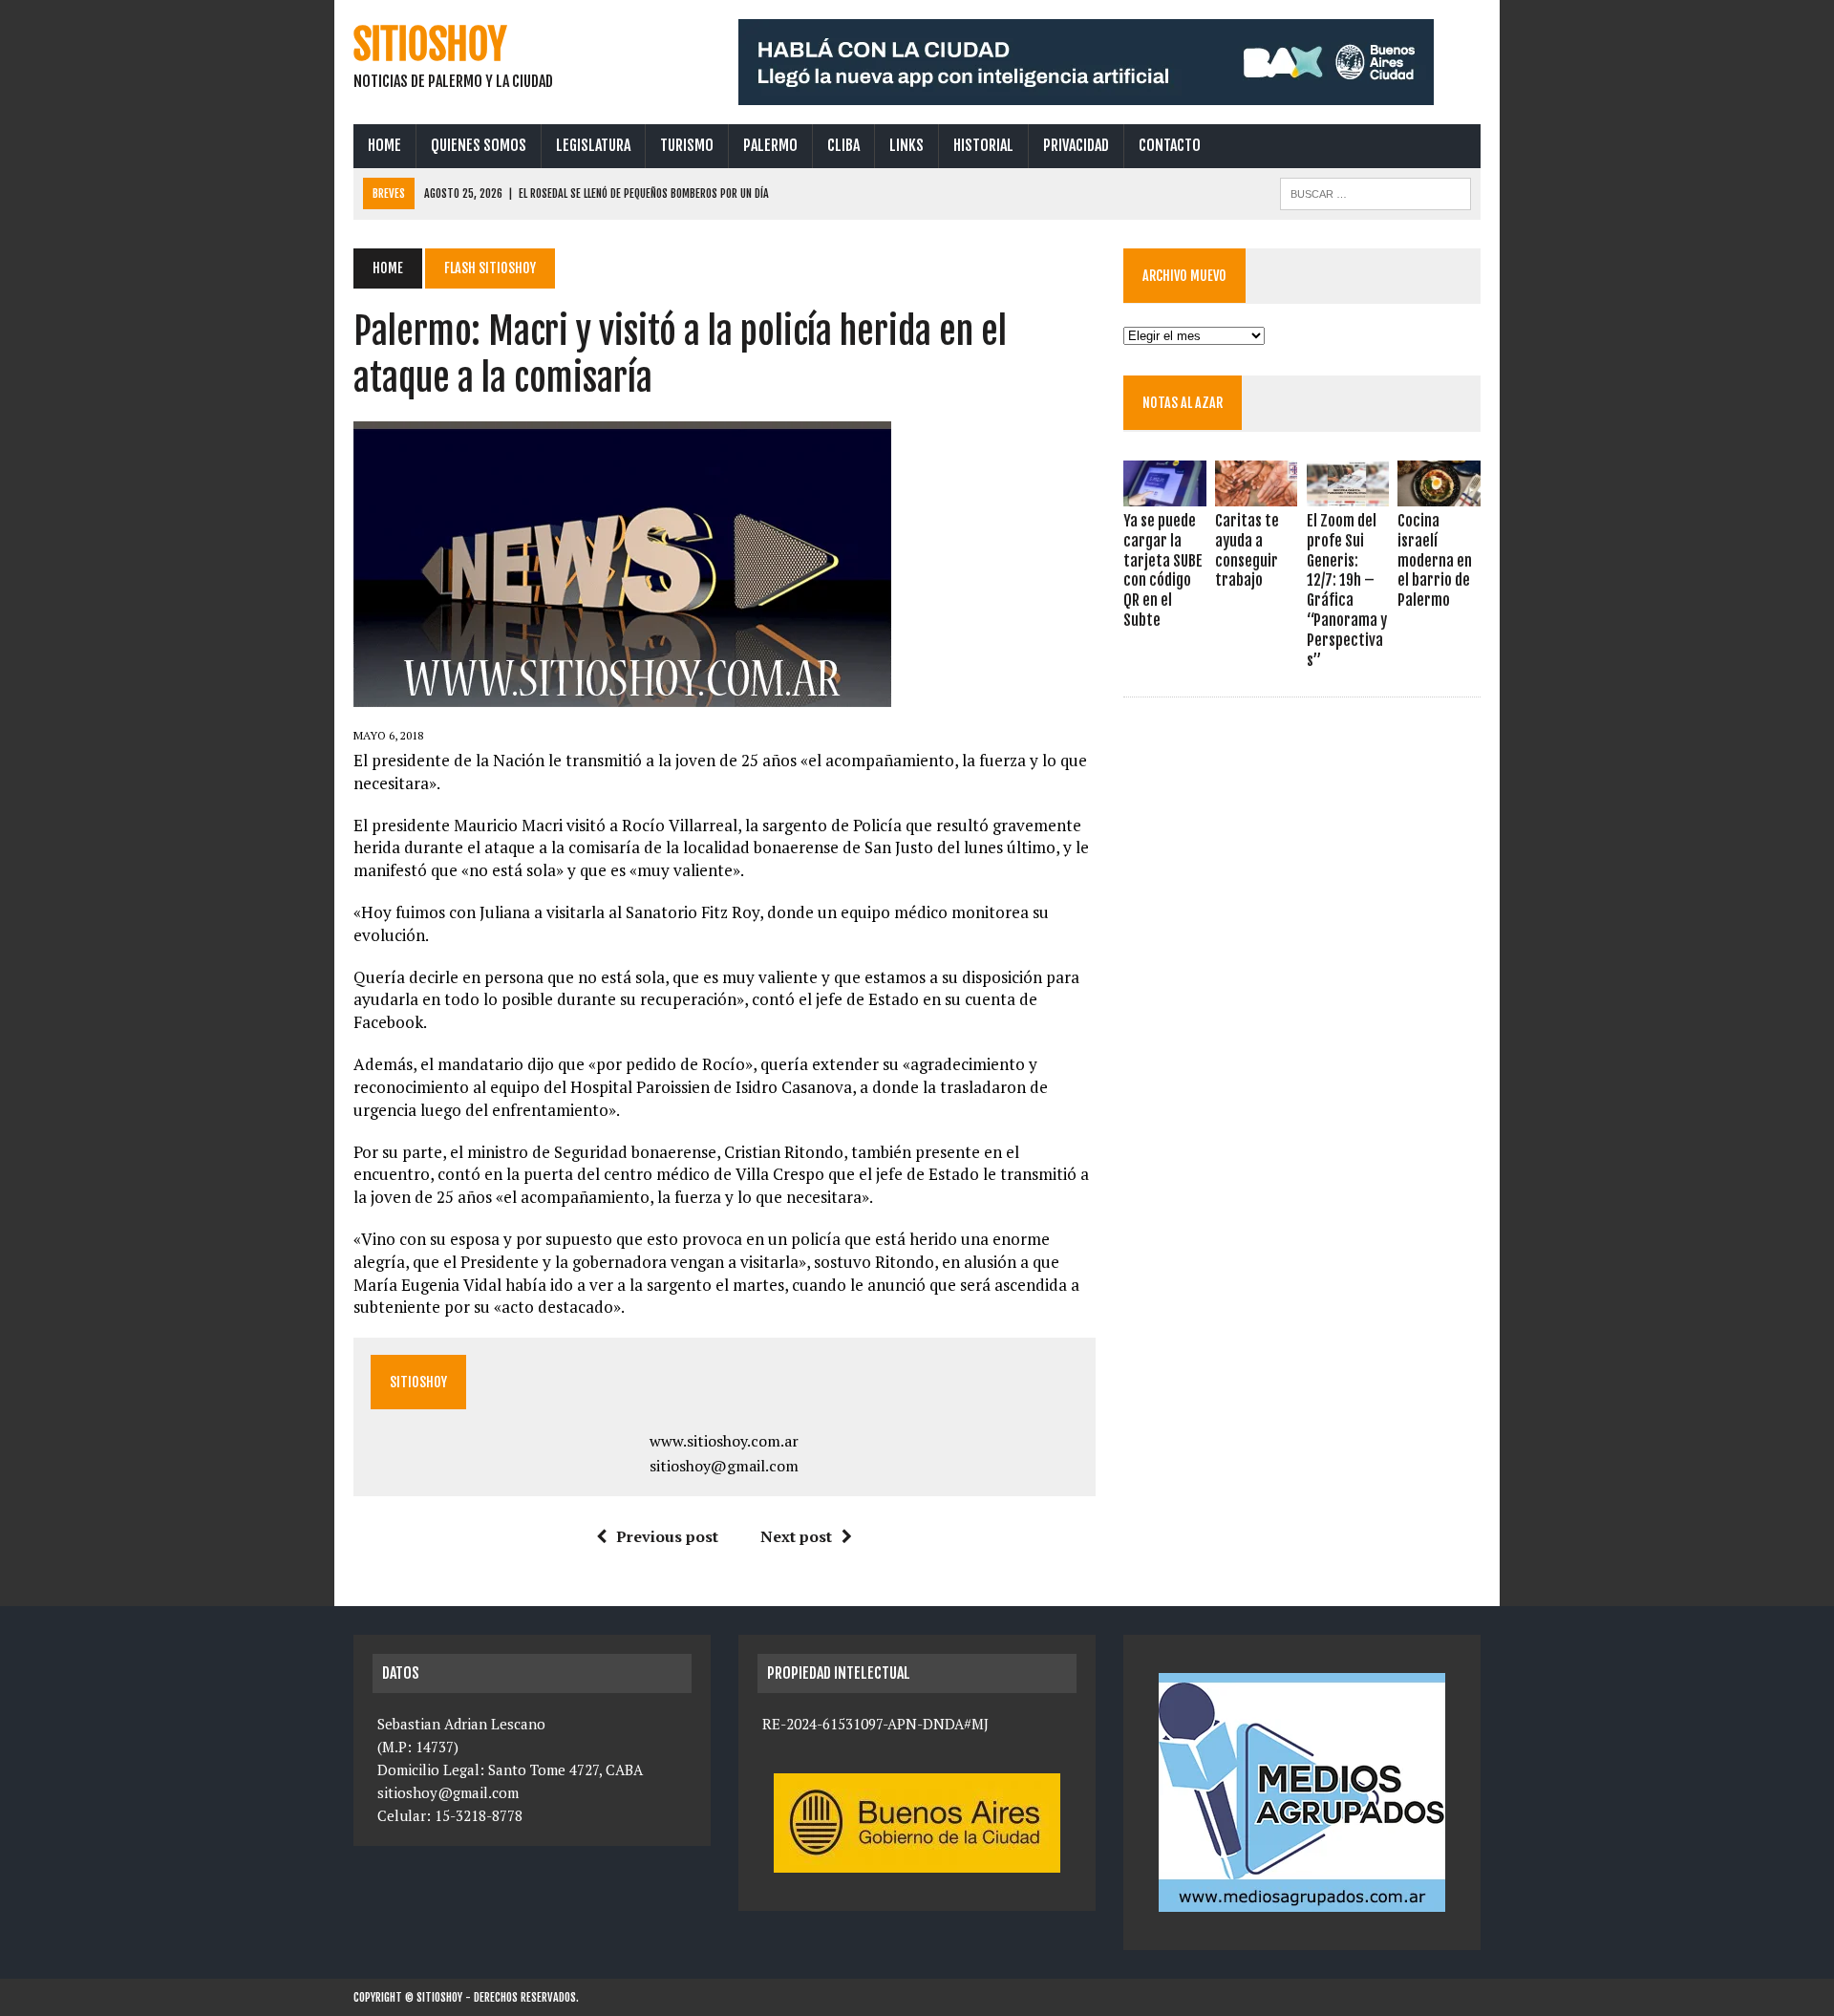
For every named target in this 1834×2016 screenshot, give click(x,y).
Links (906, 145)
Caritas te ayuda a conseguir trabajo (1247, 550)
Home (384, 145)
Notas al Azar (1183, 403)
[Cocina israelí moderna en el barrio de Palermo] (1439, 493)
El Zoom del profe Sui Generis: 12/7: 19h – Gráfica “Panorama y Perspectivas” (1347, 590)
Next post (796, 1536)
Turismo (687, 145)
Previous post (667, 1536)
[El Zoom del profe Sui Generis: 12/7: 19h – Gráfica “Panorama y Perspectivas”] (1348, 493)
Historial (983, 145)
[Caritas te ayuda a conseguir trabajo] (1256, 493)
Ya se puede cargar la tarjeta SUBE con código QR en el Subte (1163, 570)
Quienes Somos (479, 145)
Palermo (770, 145)
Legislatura (593, 145)
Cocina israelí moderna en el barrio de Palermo (1435, 560)
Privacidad (1076, 145)
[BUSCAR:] (1375, 192)
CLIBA (843, 145)
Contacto (1170, 145)
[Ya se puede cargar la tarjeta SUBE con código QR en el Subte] (1164, 493)
